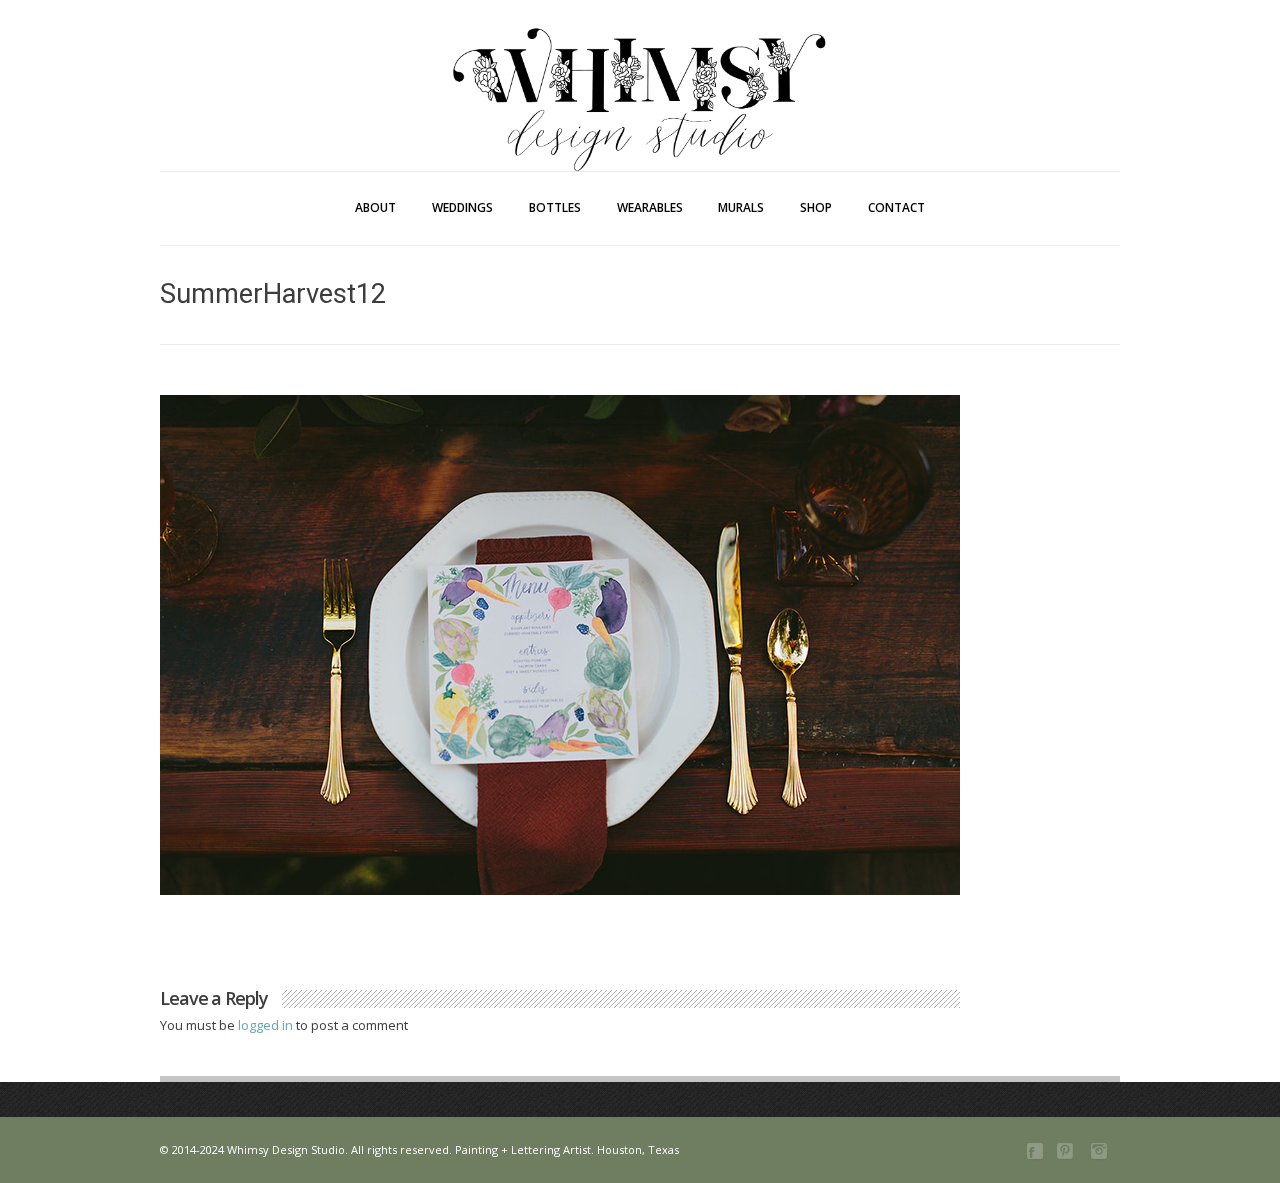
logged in (267, 1025)
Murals (741, 207)
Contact (896, 207)
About (375, 207)
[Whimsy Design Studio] (640, 58)
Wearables (650, 207)
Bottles (555, 207)
